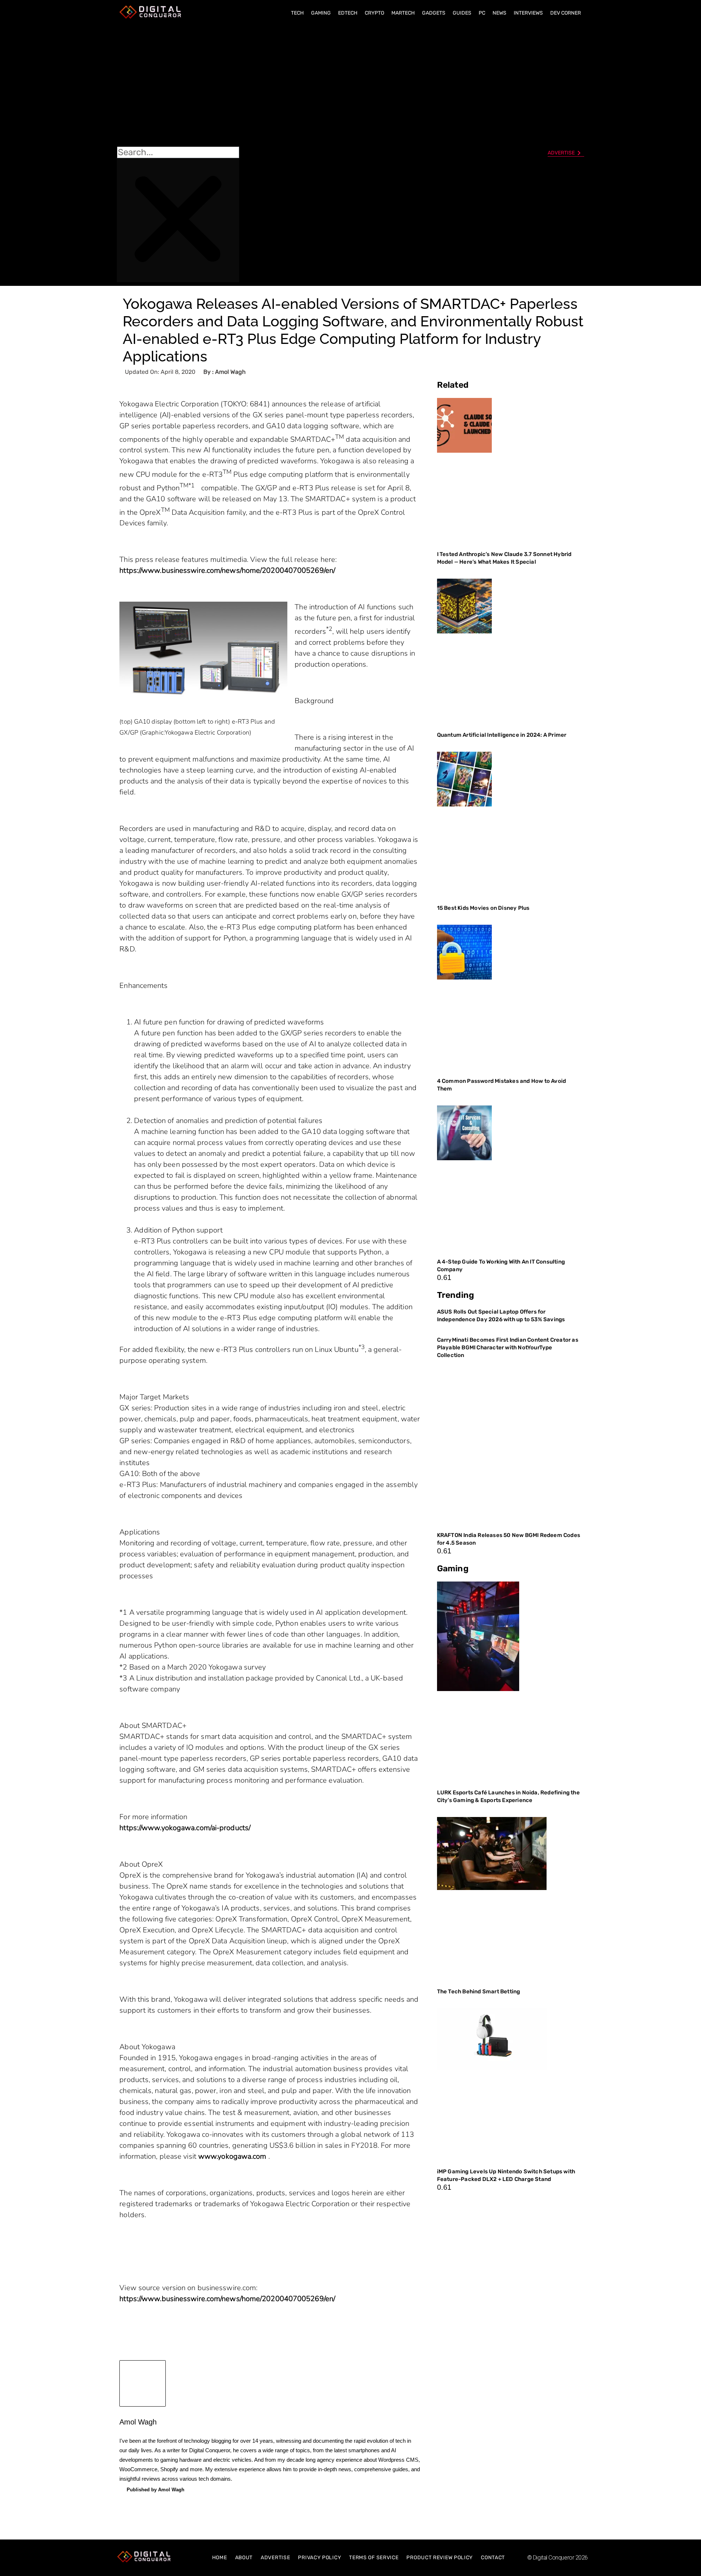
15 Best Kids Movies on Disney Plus (483, 908)
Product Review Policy (440, 2558)
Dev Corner (566, 13)
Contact (493, 2558)
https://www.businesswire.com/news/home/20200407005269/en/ (227, 570)
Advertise (275, 2558)
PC (482, 13)
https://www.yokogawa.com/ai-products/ (185, 1828)
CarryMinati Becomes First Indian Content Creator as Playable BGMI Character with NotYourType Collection (508, 1348)
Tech (297, 13)
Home (220, 2558)
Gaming (321, 13)
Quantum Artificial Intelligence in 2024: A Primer (502, 735)
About (244, 2558)
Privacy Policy (319, 2558)
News (499, 13)
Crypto (374, 13)
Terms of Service (374, 2558)
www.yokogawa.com (233, 2156)
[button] (178, 84)
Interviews (528, 13)
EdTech (348, 13)
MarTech (403, 13)
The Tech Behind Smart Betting (479, 1992)
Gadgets (434, 13)
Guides (462, 13)
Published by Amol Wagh (156, 2490)
